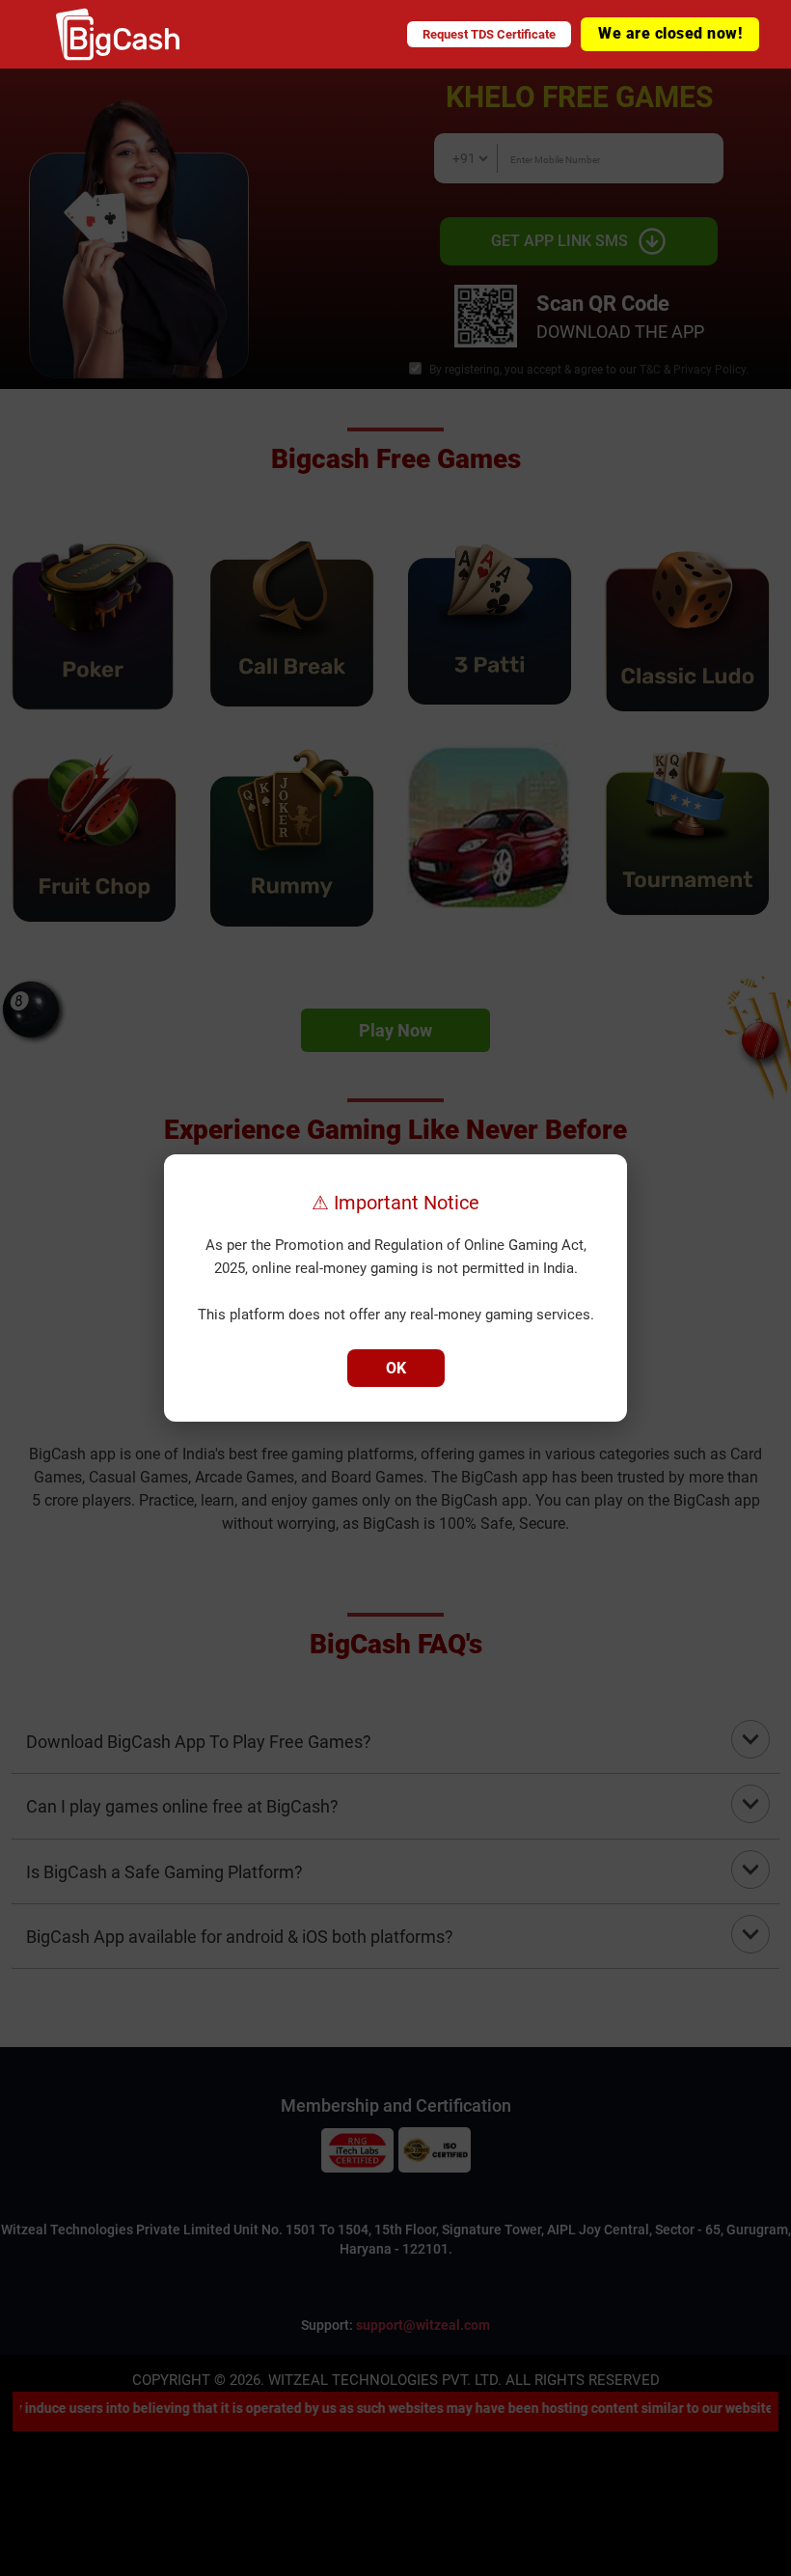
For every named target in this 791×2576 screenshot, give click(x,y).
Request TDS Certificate (489, 34)
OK (396, 1368)
